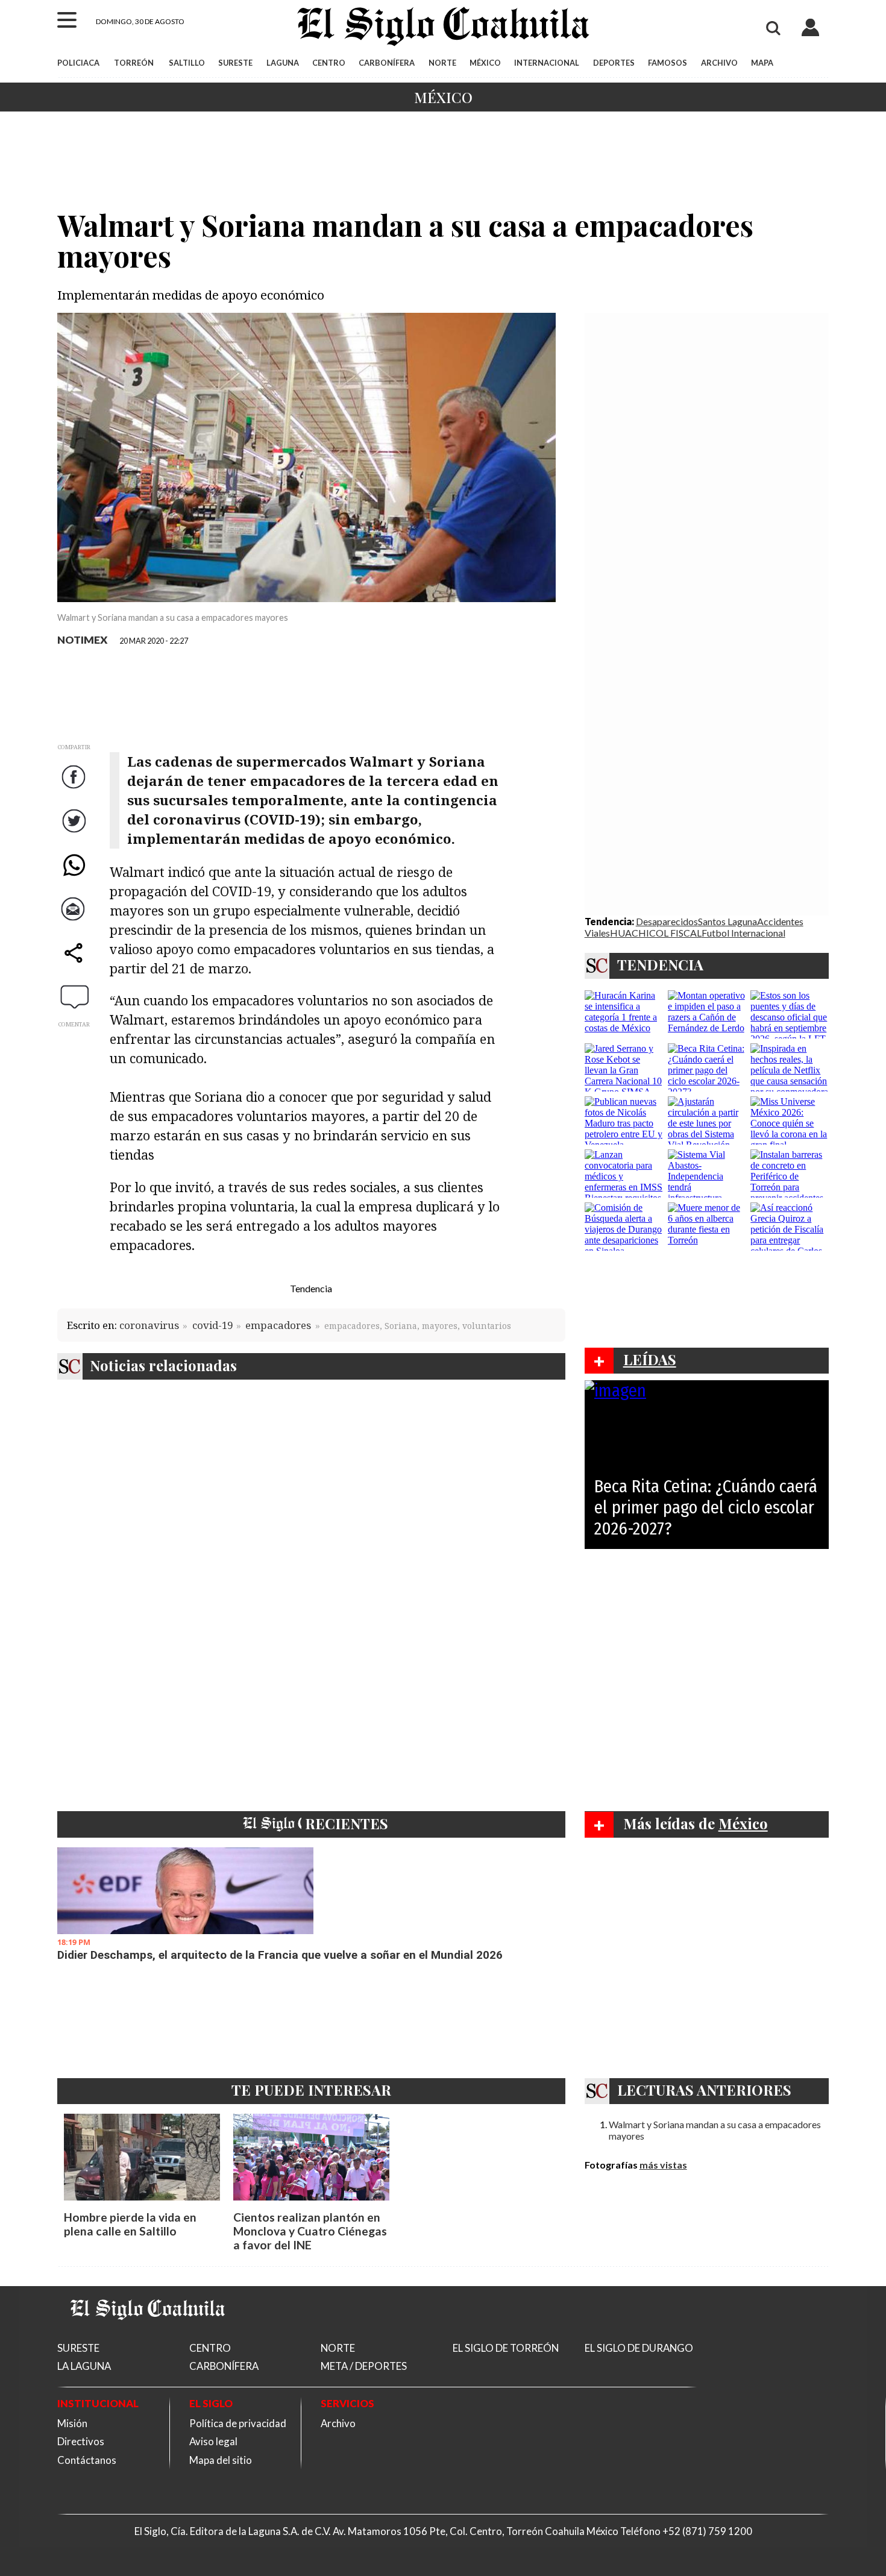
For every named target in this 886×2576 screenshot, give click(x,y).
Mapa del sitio (221, 2460)
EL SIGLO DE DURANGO (639, 2348)
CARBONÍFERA (387, 63)
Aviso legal (213, 2441)
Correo (75, 921)
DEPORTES (614, 63)
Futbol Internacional (743, 933)
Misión (72, 2423)
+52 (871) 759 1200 (707, 2531)
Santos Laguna (727, 921)
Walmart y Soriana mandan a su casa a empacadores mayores (715, 2130)
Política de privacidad (238, 2423)
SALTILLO (187, 63)
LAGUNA (283, 63)
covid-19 (212, 1325)
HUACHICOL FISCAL (656, 933)
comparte (75, 965)
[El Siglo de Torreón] (148, 2335)
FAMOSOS (668, 63)
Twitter (75, 833)
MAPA (762, 63)
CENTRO (329, 63)
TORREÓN (134, 63)
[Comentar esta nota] (75, 996)
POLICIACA (78, 63)
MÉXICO (485, 63)
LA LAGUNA (84, 2366)
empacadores (278, 1325)
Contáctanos (87, 2460)
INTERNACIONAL (547, 63)
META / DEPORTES (364, 2366)
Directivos (81, 2441)
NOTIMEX (83, 640)
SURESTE (235, 63)
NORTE (442, 63)
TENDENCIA (660, 964)
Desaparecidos (667, 921)
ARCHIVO (719, 63)
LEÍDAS (650, 1359)
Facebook (75, 789)
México (443, 97)
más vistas (663, 2165)
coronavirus (149, 1325)
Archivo (338, 2423)
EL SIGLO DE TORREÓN (506, 2348)
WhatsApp (75, 877)
